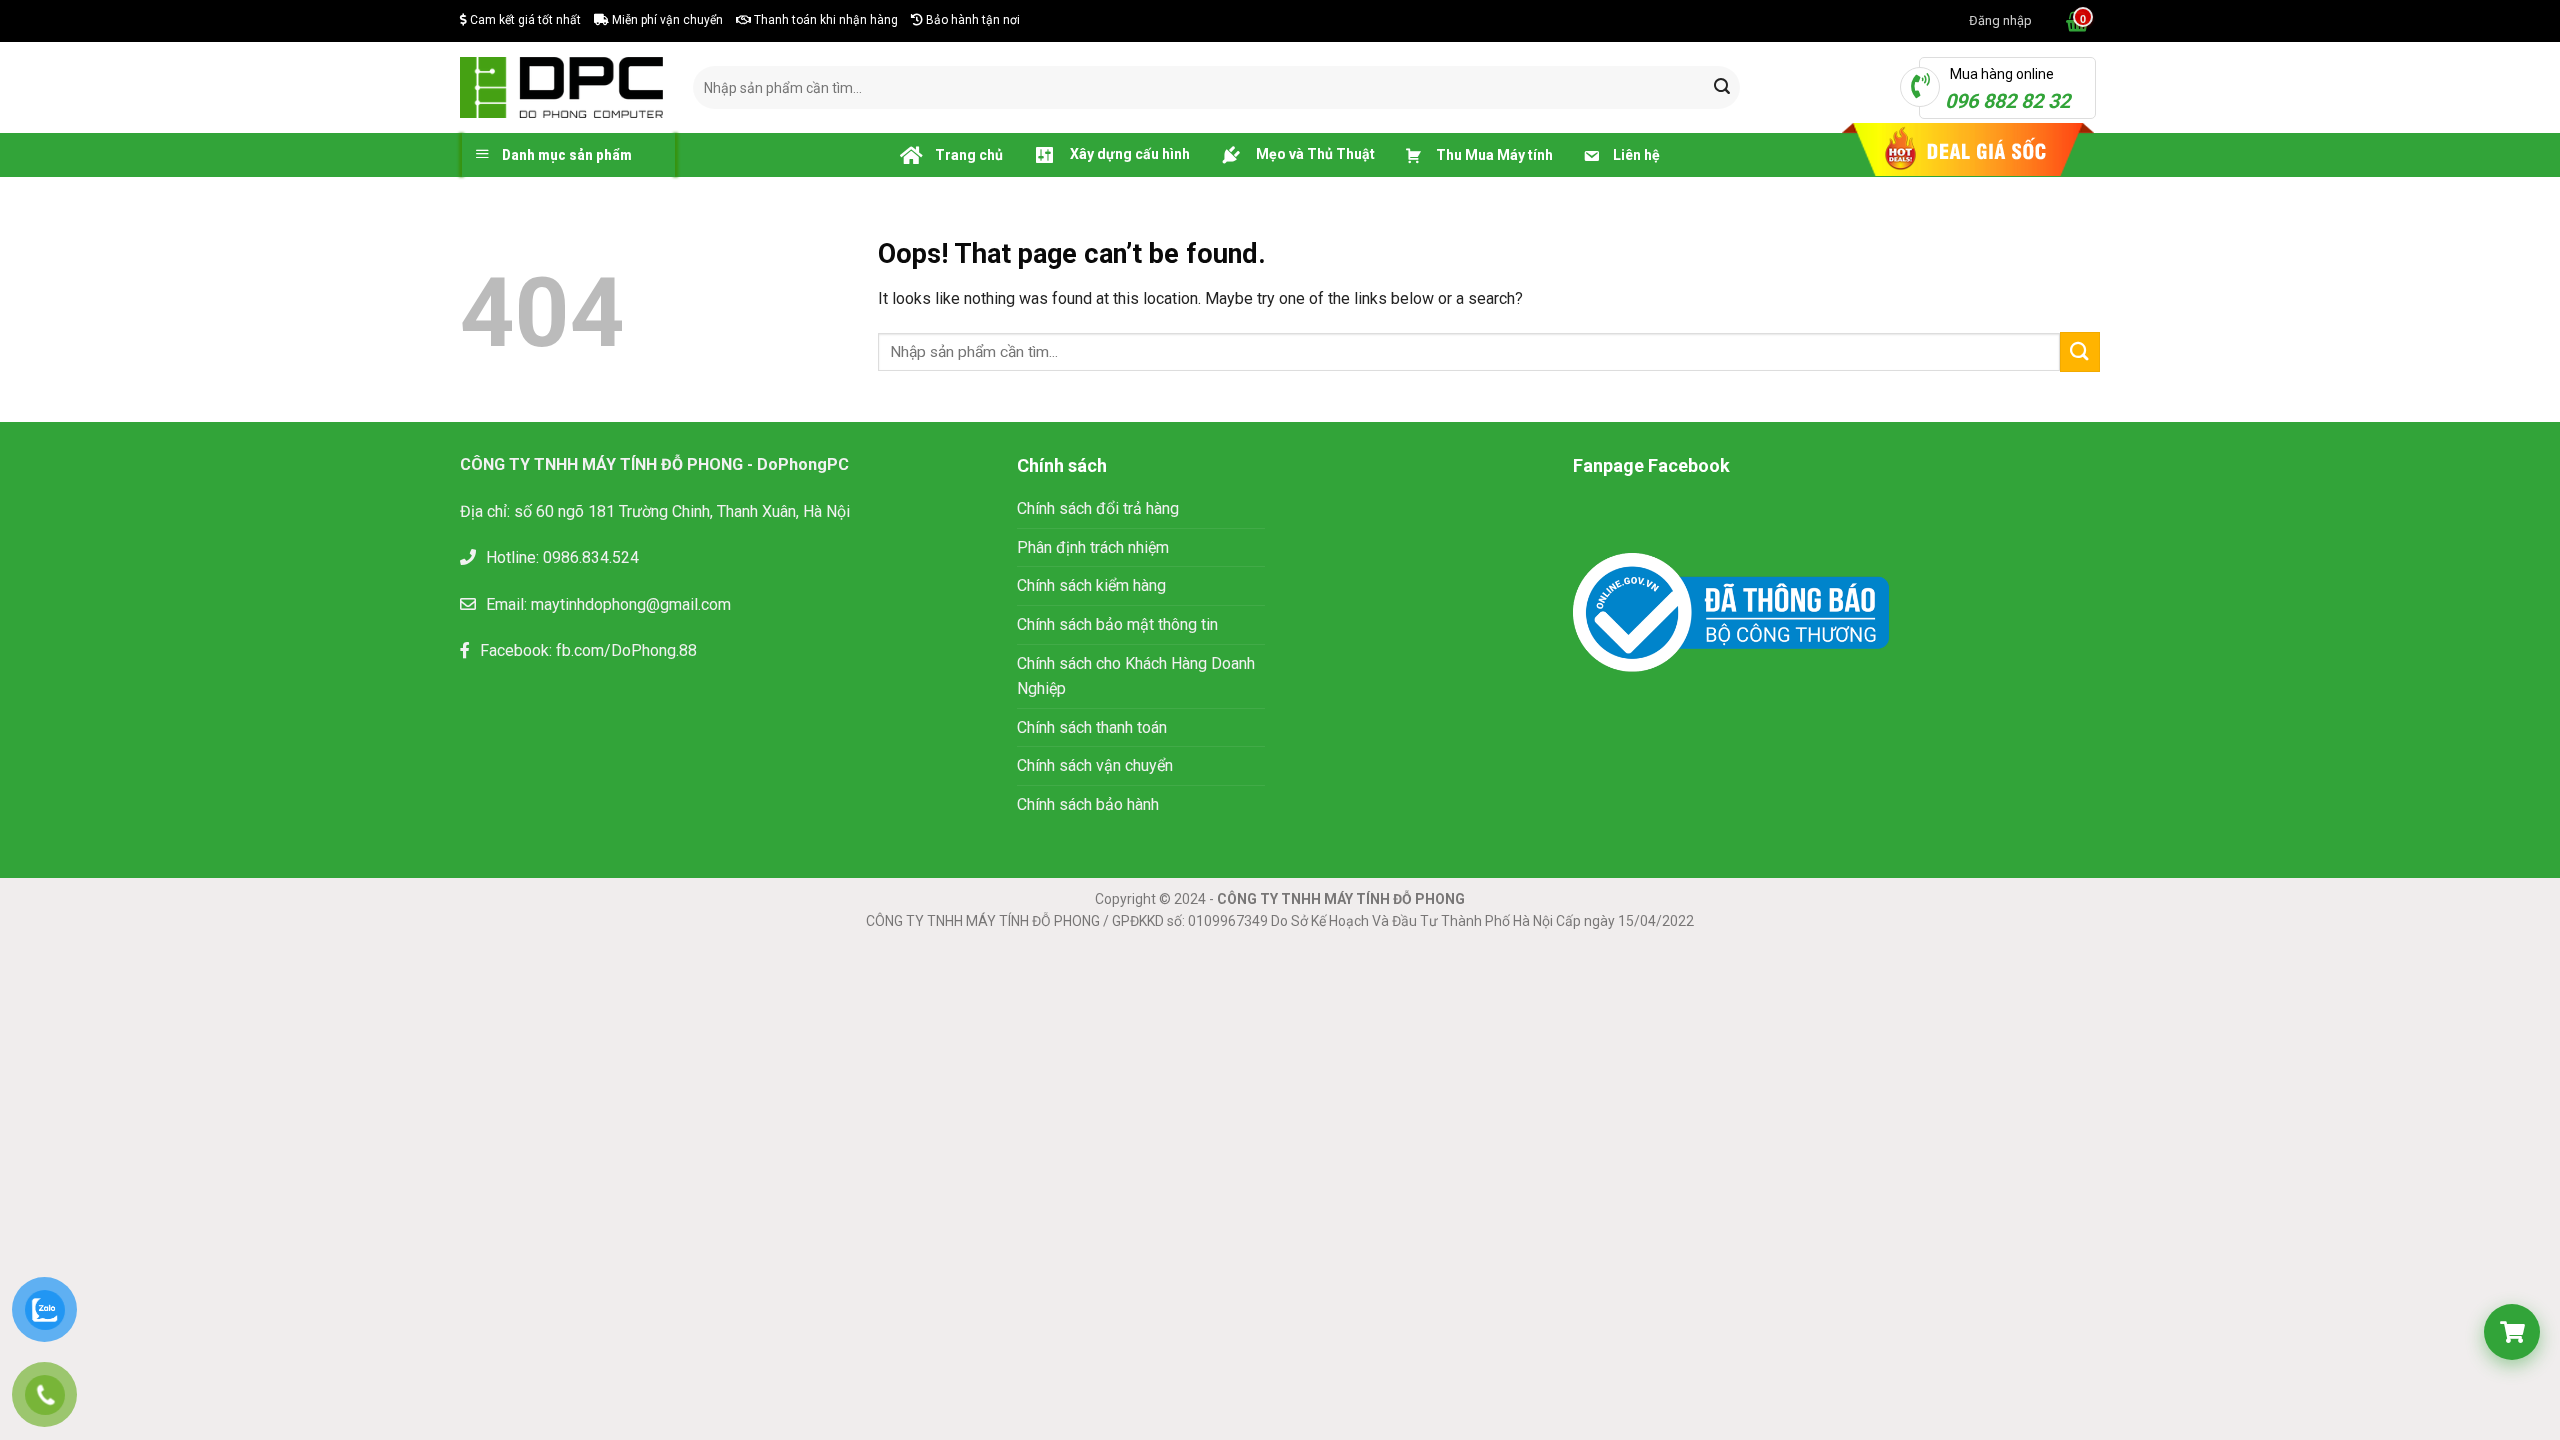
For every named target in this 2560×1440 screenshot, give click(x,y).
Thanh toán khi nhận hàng (824, 20)
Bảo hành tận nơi (971, 20)
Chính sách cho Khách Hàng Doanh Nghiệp (1136, 676)
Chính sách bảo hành (1088, 804)
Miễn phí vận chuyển (666, 20)
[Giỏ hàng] (2075, 21)
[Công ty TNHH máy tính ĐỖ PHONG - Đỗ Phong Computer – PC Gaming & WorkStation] (561, 87)
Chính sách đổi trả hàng (1098, 508)
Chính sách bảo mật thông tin (1119, 624)
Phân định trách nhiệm (1093, 547)
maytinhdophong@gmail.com (631, 604)
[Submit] (1722, 88)
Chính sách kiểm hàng (1091, 585)
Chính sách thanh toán (1092, 727)
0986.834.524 (591, 557)
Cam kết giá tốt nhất (524, 20)
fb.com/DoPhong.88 (626, 650)
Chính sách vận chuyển (1095, 765)
